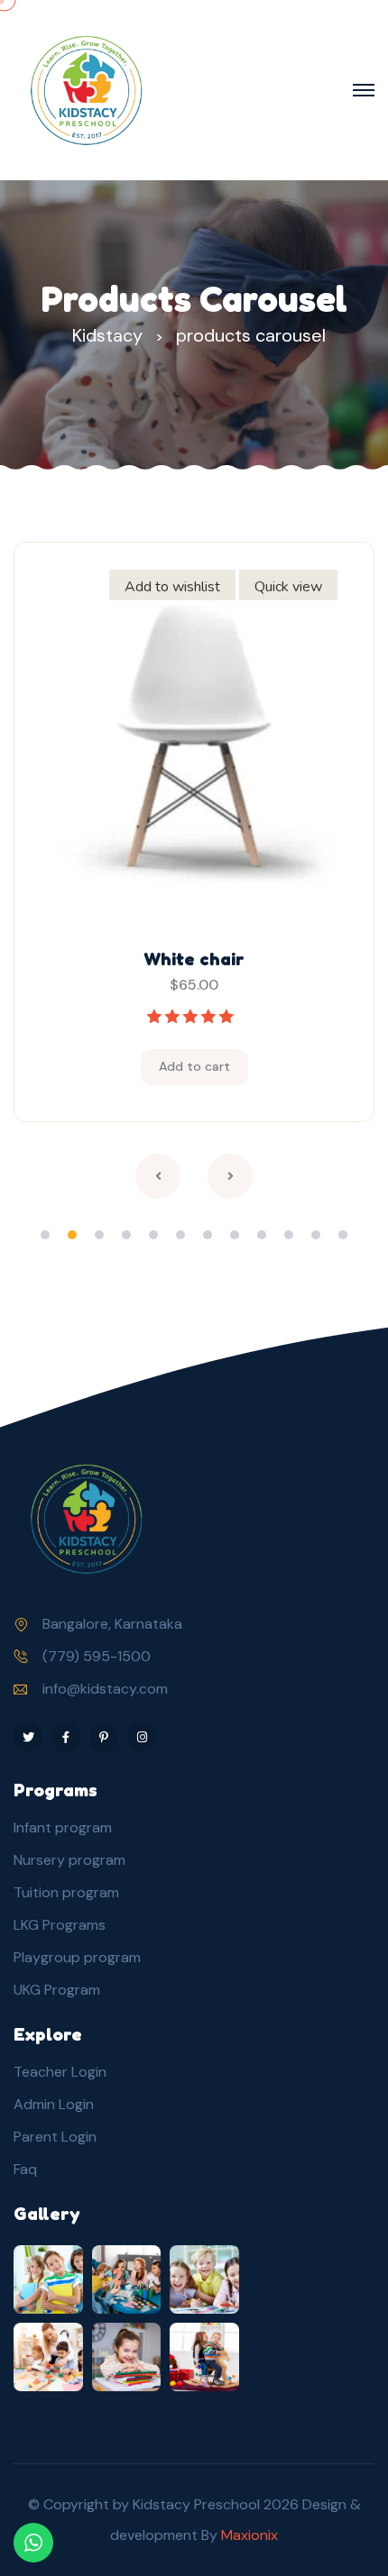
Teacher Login (60, 2072)
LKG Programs (60, 1925)
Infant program (63, 1827)
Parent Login (55, 2137)
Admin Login (54, 2104)
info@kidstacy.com (105, 1689)
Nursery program (69, 1860)
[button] (45, 1235)
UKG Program (57, 1990)
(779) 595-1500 (97, 1656)
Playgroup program (77, 1957)
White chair (194, 959)
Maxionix (249, 2535)
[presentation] (158, 1176)
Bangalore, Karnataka (112, 1624)
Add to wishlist (172, 587)
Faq (25, 2169)
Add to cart (194, 1066)
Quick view (288, 587)
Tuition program (66, 1892)
